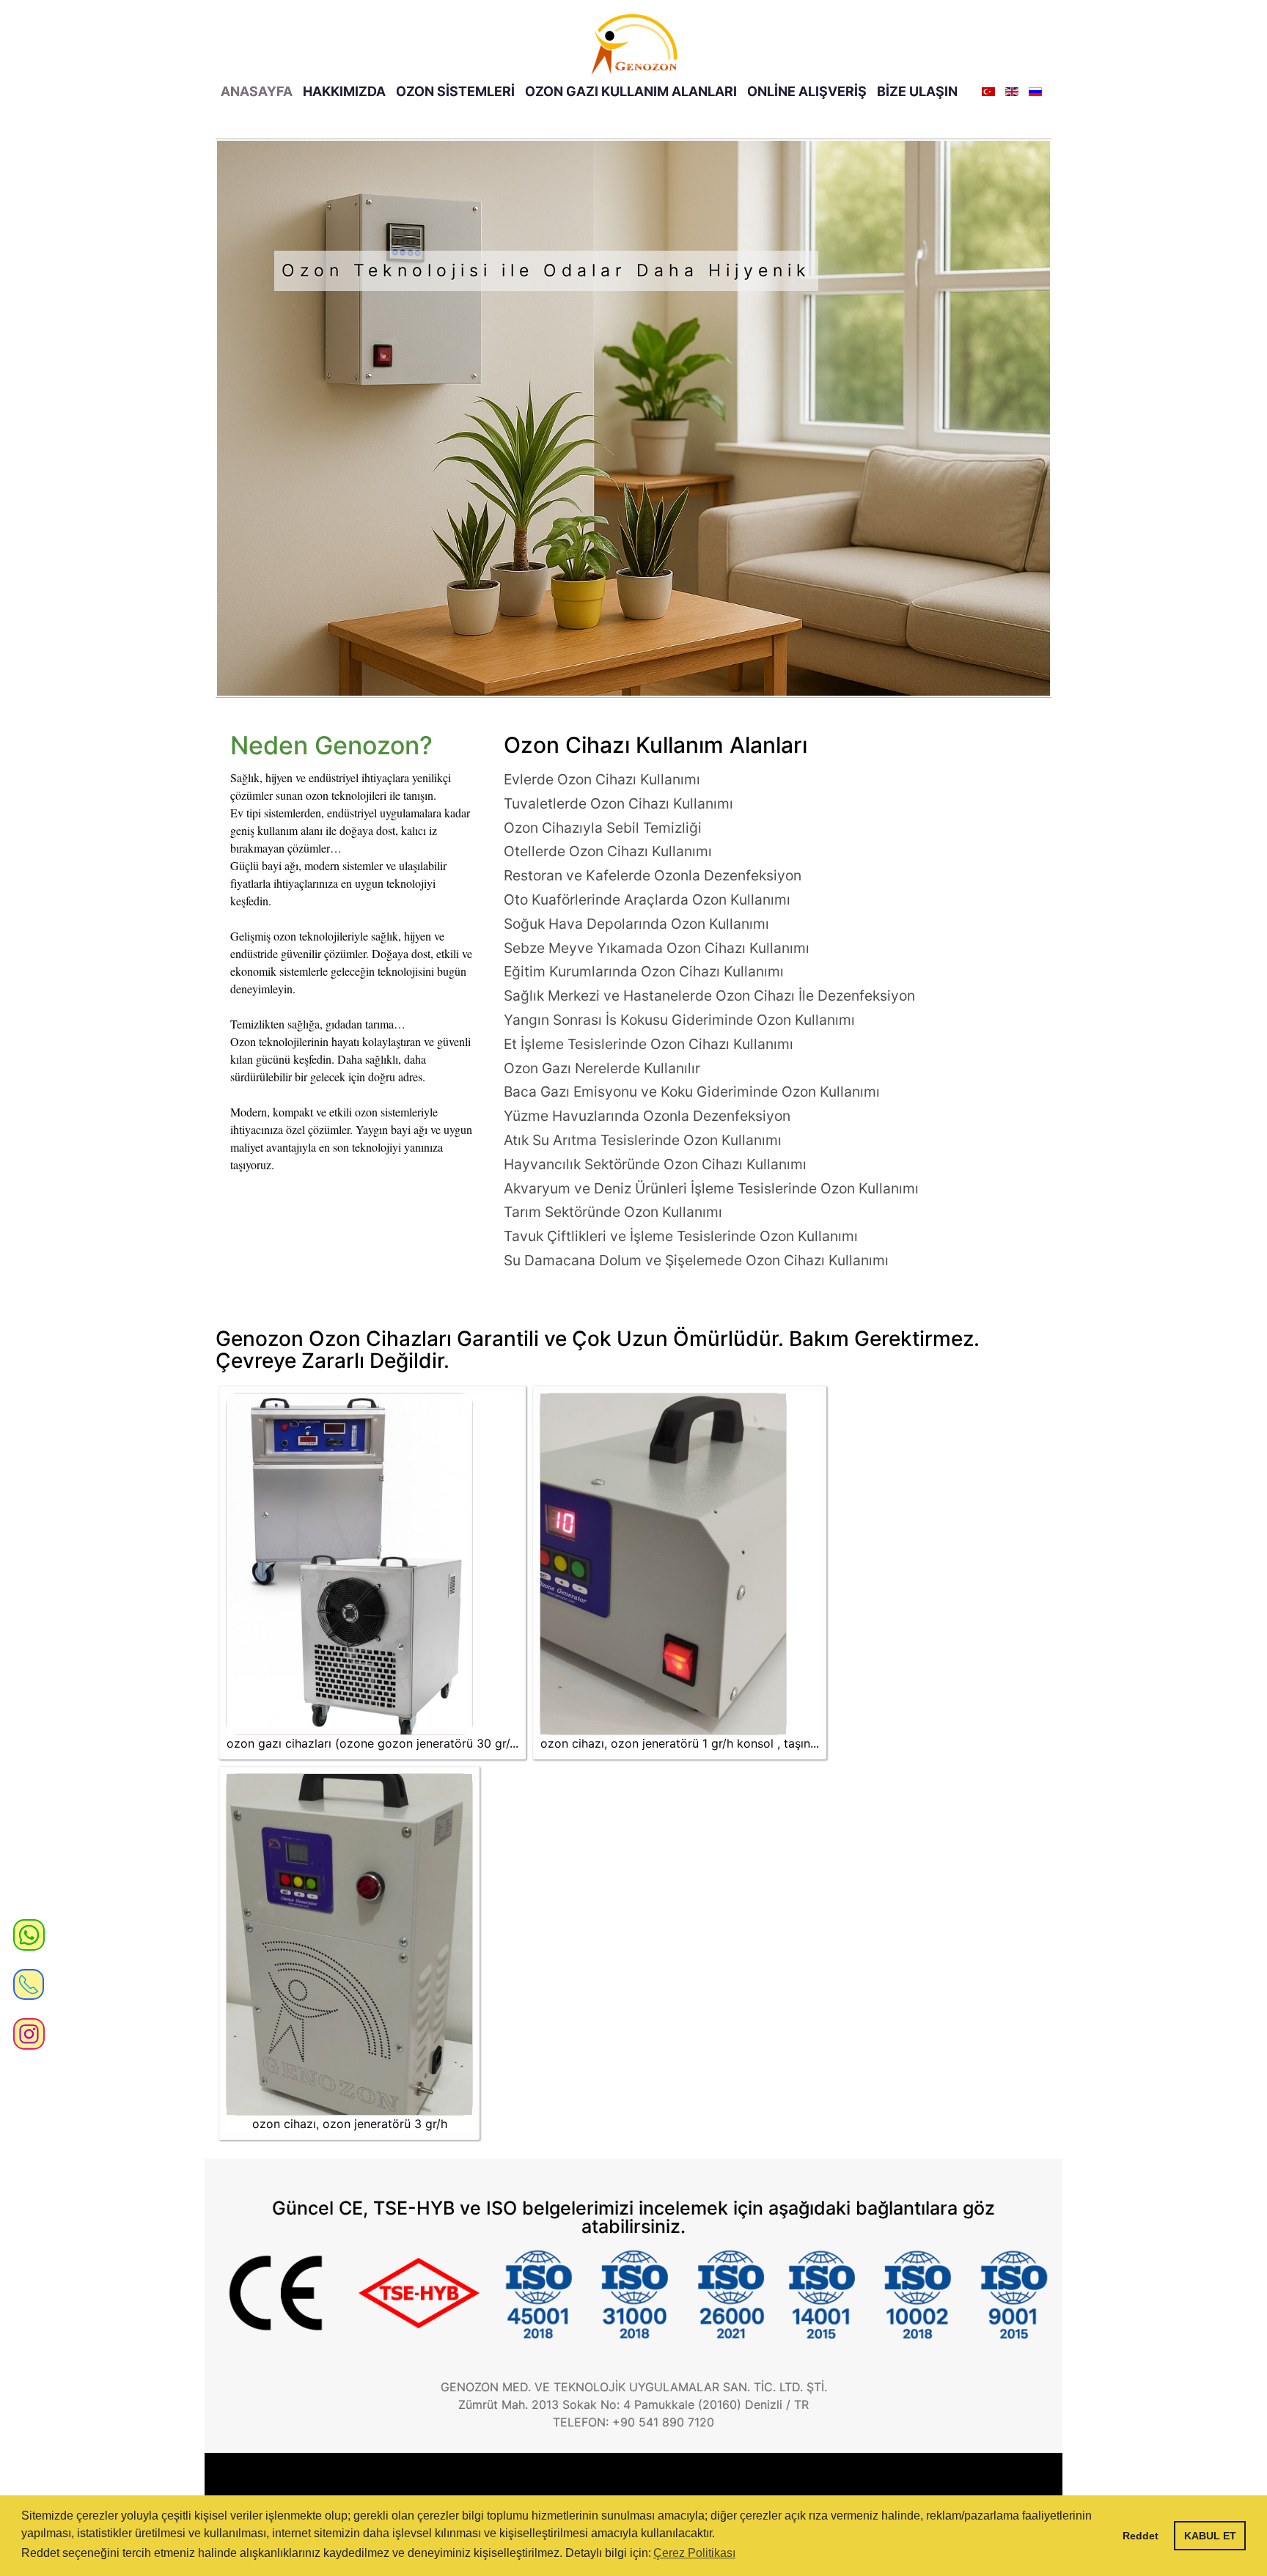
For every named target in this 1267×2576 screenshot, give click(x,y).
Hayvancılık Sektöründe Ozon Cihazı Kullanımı (655, 1164)
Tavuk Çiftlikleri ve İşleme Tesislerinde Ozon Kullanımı (681, 1236)
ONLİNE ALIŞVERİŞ (807, 91)
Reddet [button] (1141, 2536)
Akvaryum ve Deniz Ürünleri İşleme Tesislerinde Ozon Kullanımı (711, 1188)
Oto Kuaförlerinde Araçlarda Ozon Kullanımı (647, 899)
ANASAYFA (257, 91)
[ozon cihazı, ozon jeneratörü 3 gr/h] (349, 1944)
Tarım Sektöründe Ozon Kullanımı (613, 1212)
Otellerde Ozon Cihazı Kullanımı (608, 851)
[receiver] (29, 1978)
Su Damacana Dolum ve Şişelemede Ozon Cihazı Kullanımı (696, 1260)
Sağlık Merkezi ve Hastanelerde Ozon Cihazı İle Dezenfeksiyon (709, 996)
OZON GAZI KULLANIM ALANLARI (631, 91)
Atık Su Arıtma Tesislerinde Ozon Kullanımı (643, 1140)
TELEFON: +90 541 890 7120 (633, 2422)
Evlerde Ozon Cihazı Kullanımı (602, 779)
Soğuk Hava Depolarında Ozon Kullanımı (636, 924)
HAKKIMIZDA (344, 91)
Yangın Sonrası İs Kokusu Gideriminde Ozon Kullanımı (679, 1020)
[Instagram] (29, 2027)
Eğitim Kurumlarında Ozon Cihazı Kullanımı (644, 971)
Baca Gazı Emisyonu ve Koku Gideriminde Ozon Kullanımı (692, 1092)
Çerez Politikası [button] (694, 2553)
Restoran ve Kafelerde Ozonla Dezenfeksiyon (653, 875)
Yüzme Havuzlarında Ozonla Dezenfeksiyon (647, 1116)
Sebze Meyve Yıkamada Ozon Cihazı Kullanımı (657, 948)
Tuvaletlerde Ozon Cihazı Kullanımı (618, 803)
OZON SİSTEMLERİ (455, 91)
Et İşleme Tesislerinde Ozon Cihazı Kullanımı (649, 1044)
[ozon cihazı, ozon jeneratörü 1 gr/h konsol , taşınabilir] (663, 1564)
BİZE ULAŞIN (917, 91)
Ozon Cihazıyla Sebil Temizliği (603, 828)
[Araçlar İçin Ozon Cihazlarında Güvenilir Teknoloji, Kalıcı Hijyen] (633, 418)
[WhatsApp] (29, 1934)
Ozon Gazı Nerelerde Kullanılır (602, 1068)
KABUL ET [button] (1210, 2536)
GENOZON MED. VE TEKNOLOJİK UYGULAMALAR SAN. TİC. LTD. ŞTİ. (634, 2387)
